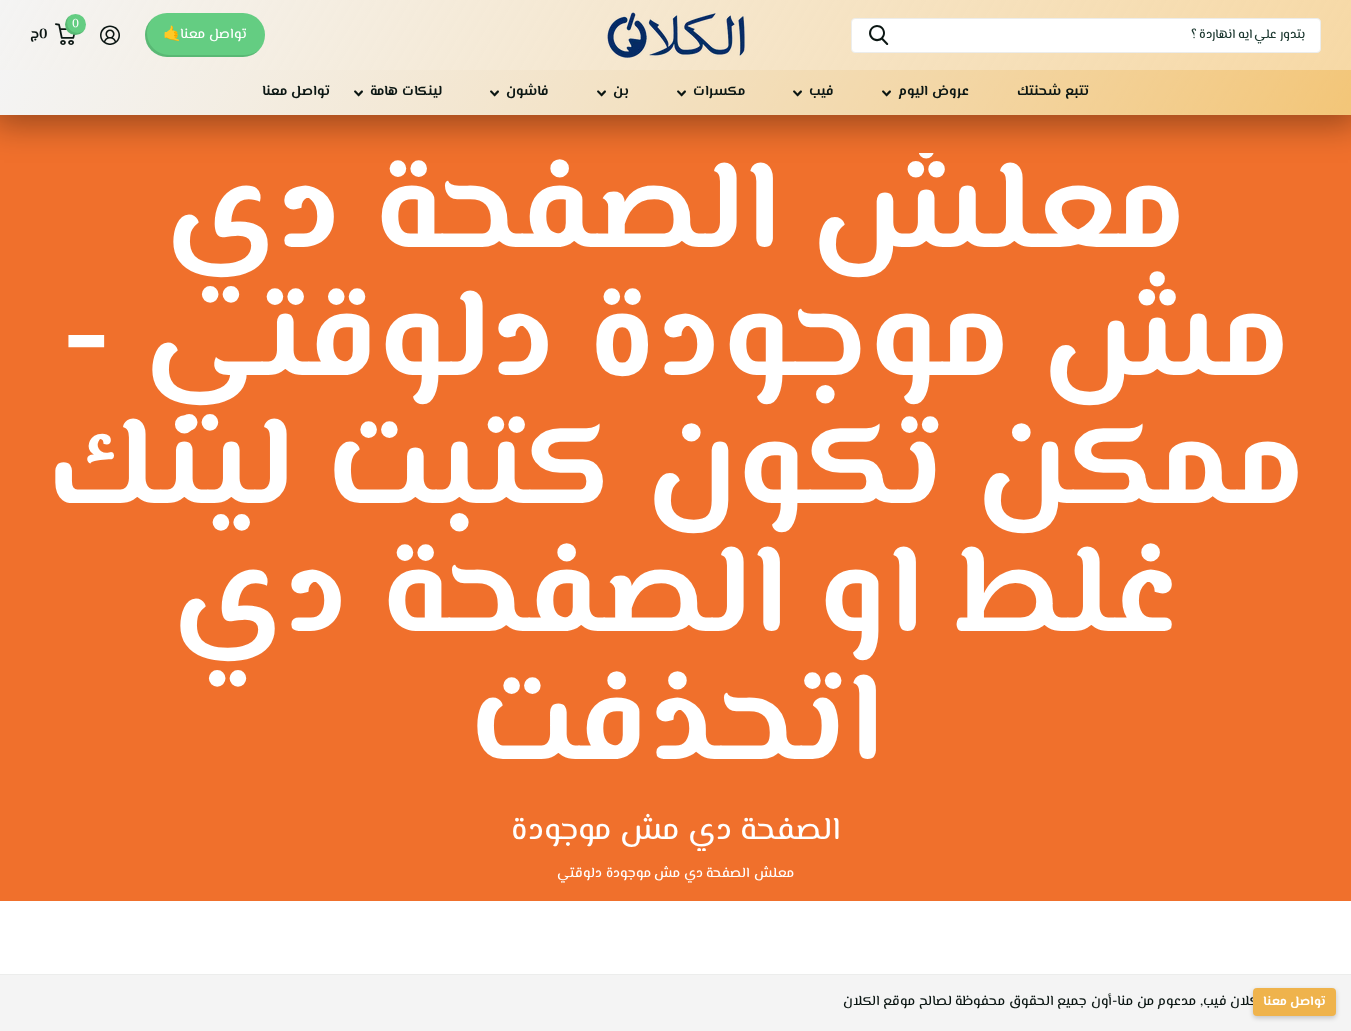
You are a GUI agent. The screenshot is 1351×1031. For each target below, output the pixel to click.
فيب (821, 92)
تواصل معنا (296, 92)
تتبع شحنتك (1053, 92)
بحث (878, 35)
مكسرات (719, 92)
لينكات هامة (406, 92)
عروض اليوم (933, 92)
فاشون (527, 92)
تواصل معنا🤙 (205, 35)
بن (621, 92)
